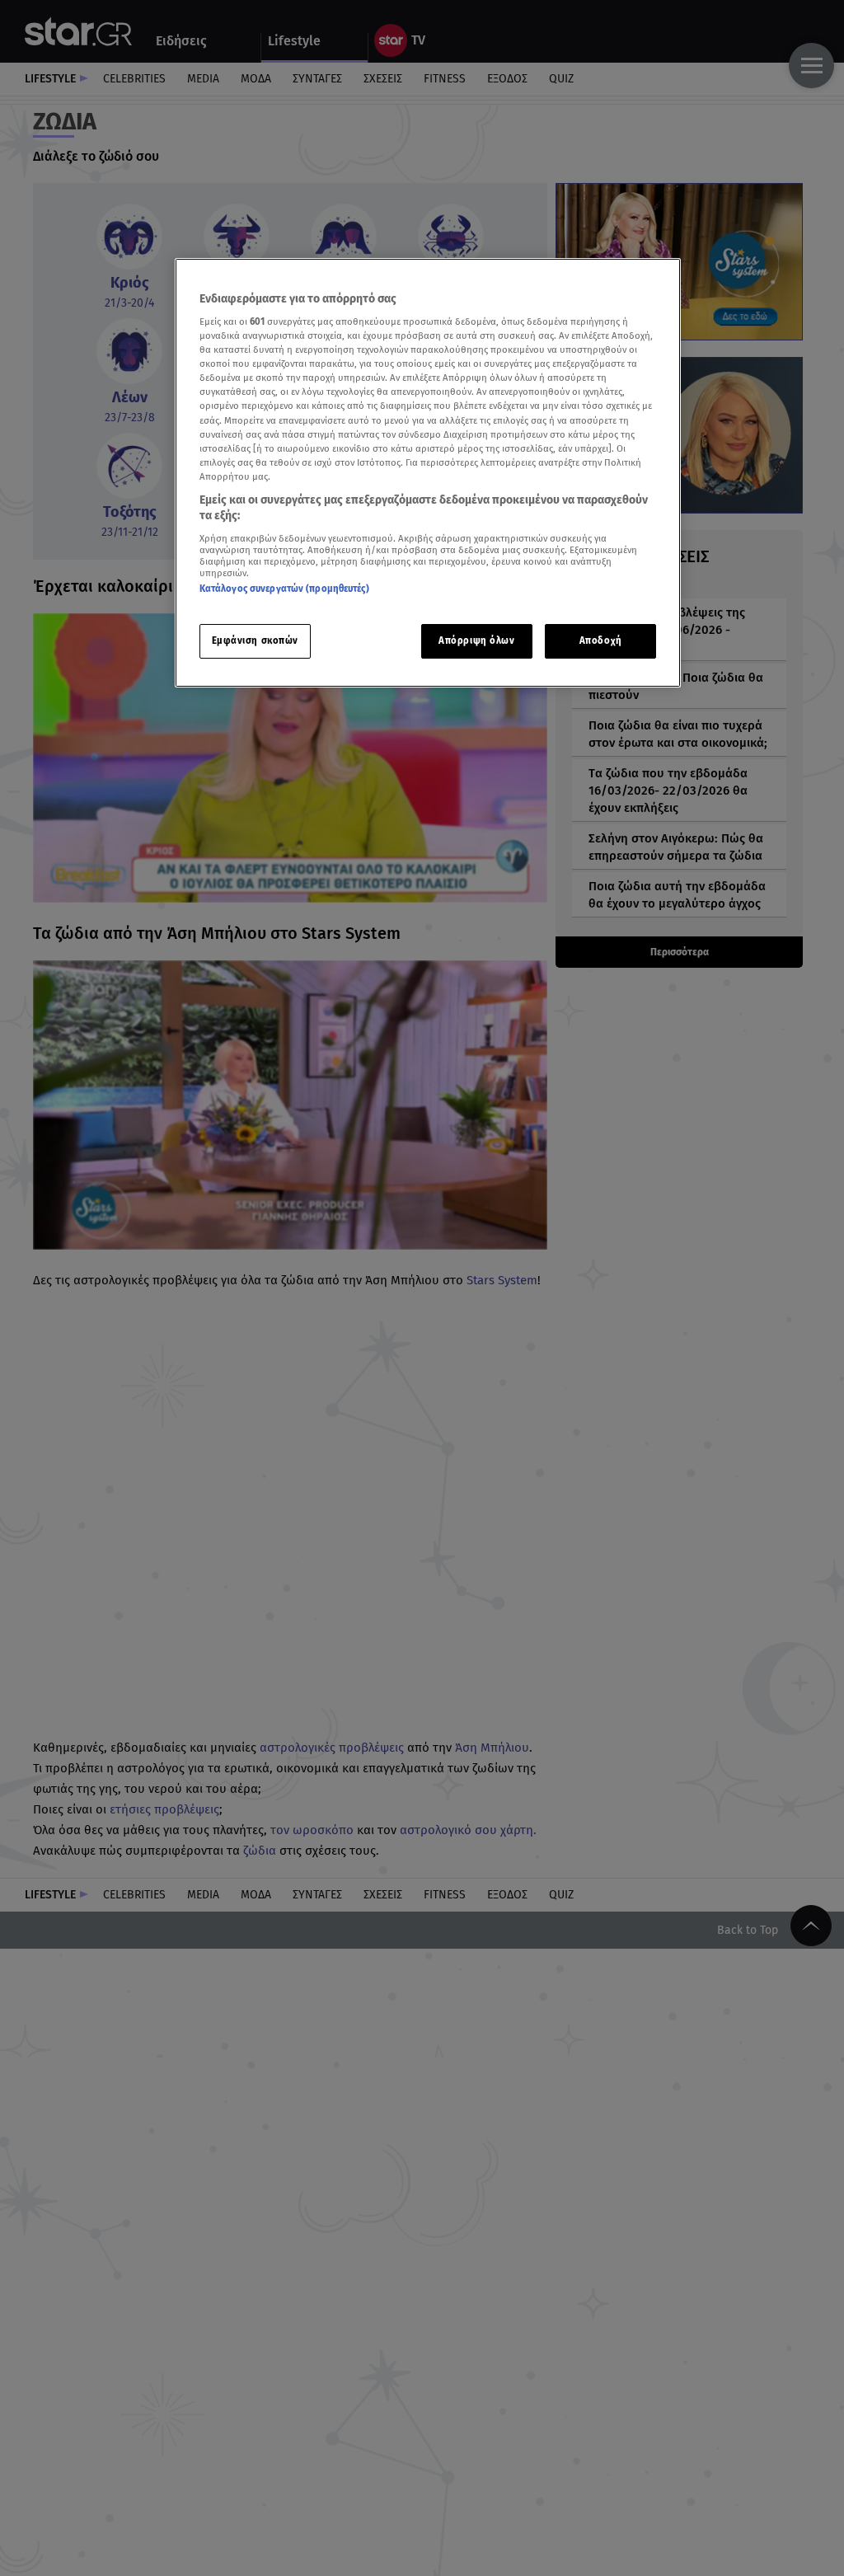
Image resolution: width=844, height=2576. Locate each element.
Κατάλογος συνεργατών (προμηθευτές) (284, 589)
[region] (428, 473)
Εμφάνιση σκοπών (256, 640)
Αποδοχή (601, 640)
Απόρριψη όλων (476, 640)
